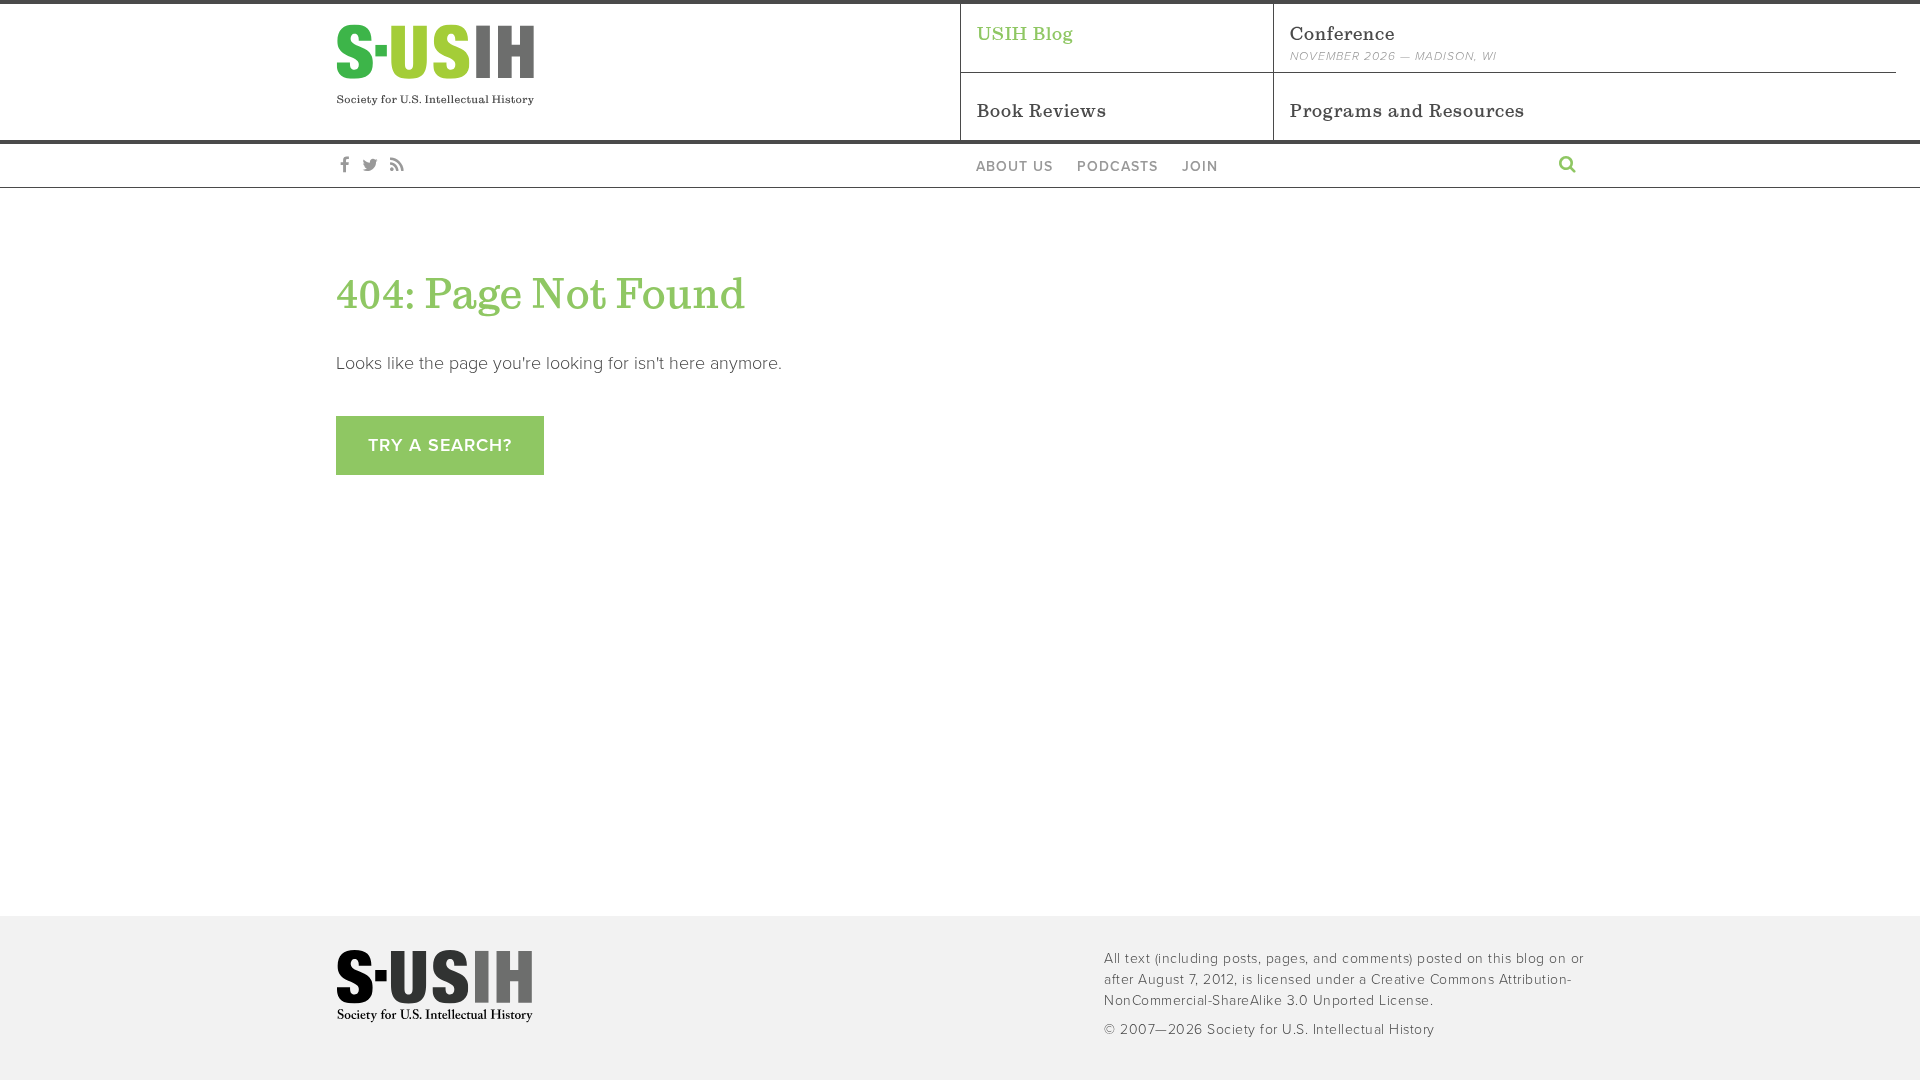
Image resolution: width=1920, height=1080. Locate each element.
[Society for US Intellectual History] (648, 65)
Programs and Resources (1407, 110)
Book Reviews (1042, 110)
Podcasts (1117, 166)
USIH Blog (1025, 33)
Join (1200, 166)
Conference (1393, 43)
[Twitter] (370, 166)
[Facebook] (345, 166)
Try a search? (440, 445)
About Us (1014, 166)
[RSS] (396, 166)
